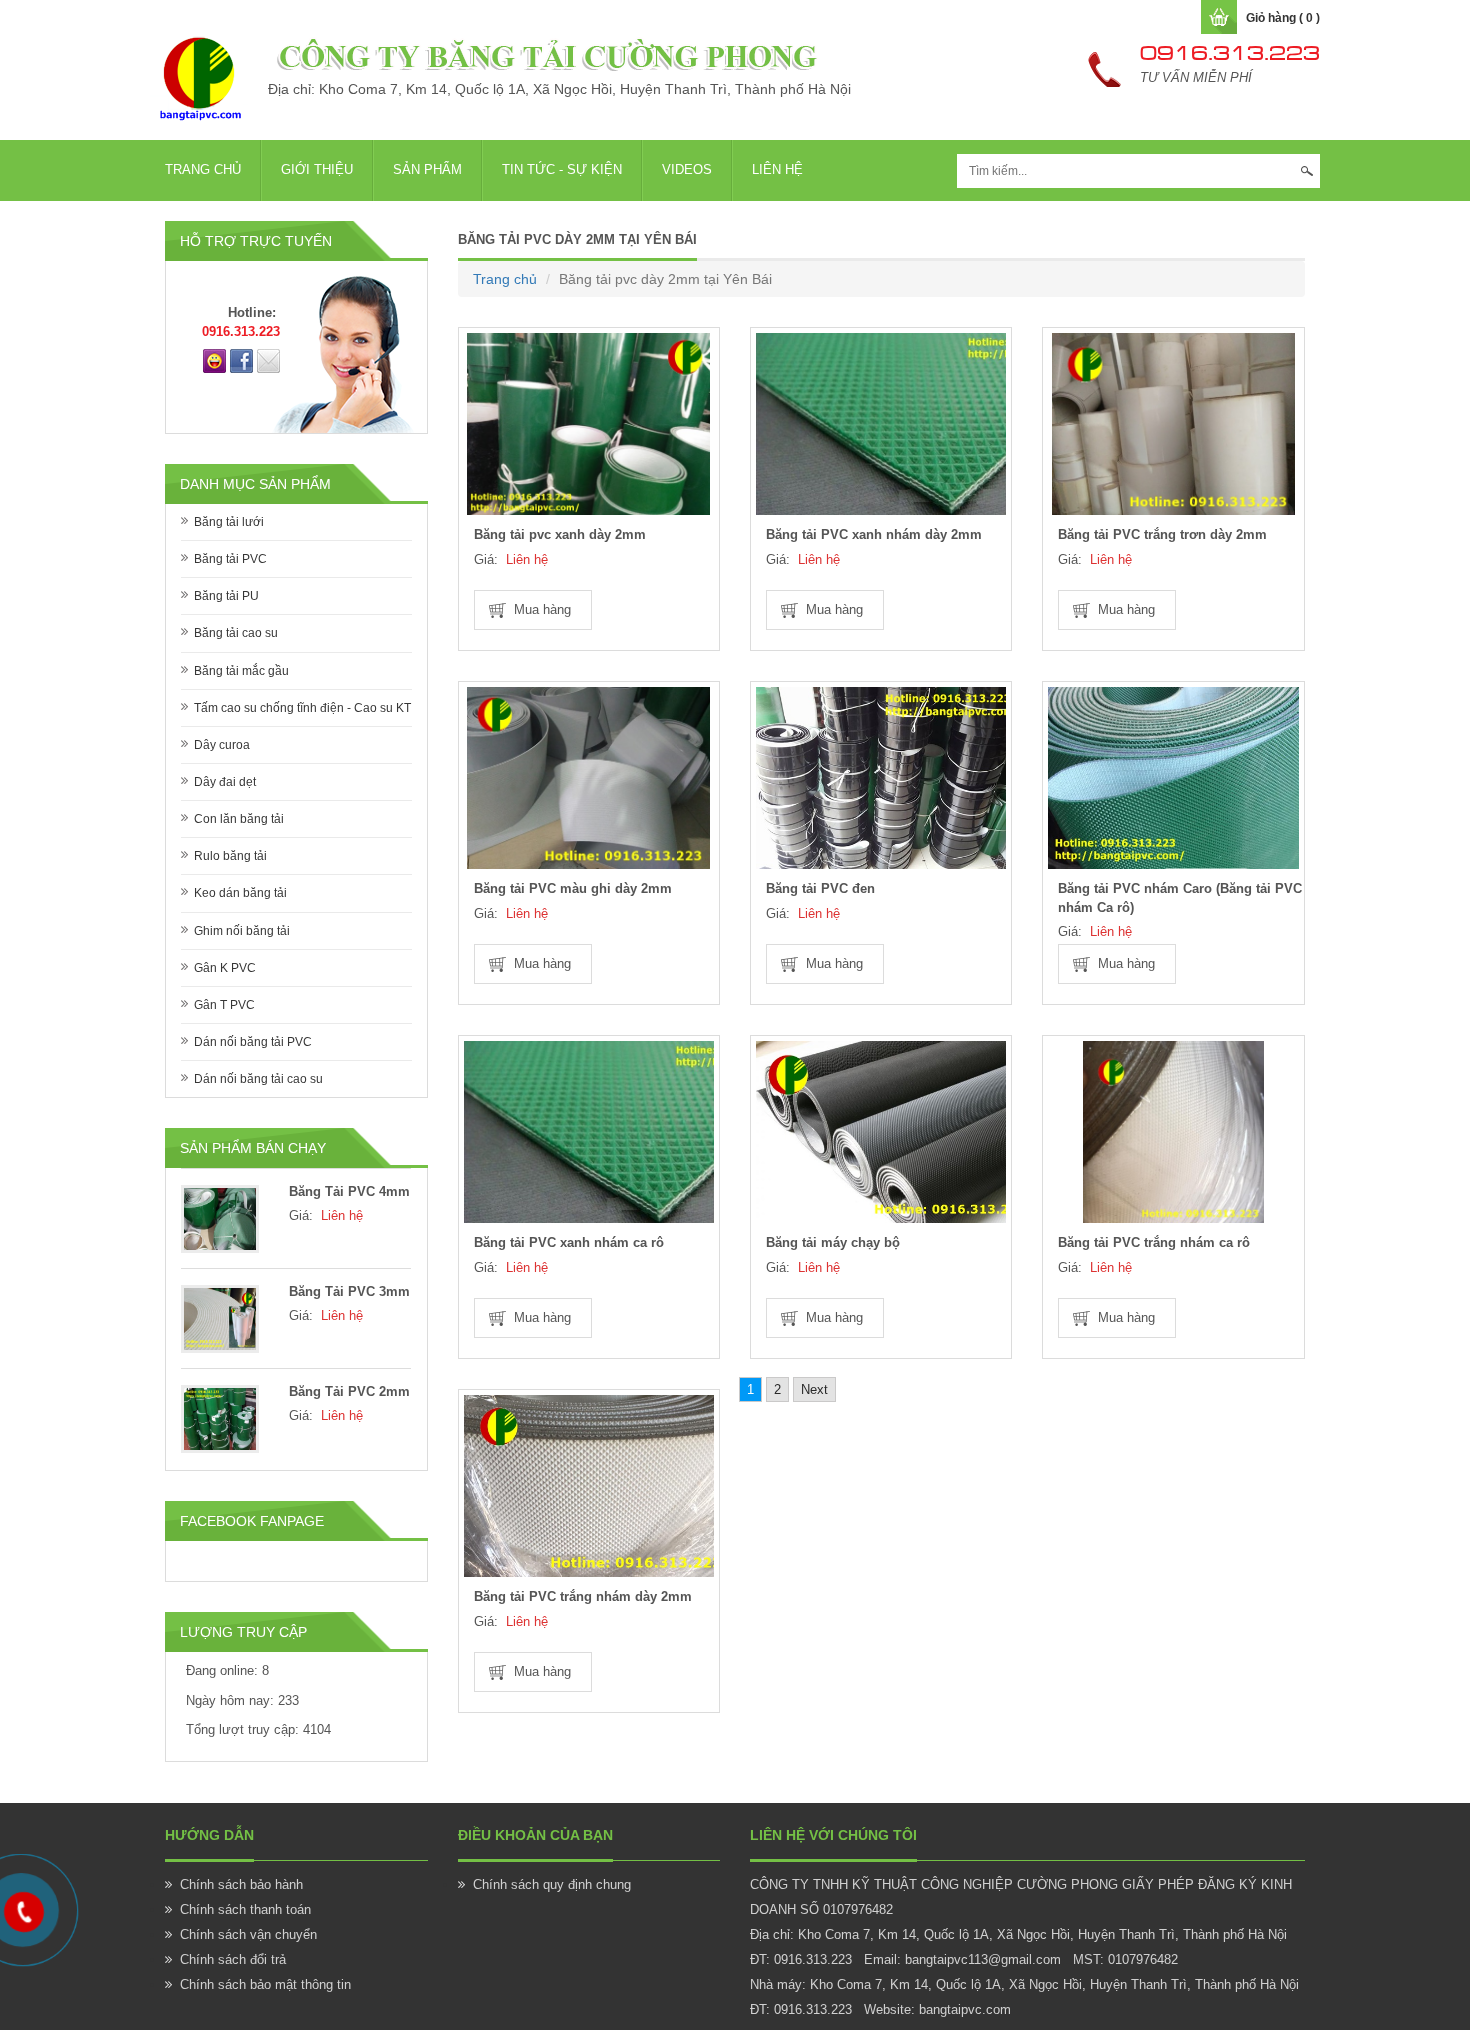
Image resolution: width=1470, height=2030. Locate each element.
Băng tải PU (226, 596)
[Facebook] (241, 360)
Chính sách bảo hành (241, 1884)
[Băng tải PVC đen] (881, 778)
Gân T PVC (224, 1005)
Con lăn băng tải (239, 819)
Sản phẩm (427, 169)
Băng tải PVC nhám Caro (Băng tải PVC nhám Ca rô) (1180, 898)
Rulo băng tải (230, 856)
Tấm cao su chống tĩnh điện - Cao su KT (302, 708)
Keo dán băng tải (240, 893)
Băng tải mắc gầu (241, 671)
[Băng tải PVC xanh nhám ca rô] (589, 1132)
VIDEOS (687, 169)
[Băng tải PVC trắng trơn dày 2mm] (1173, 424)
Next (814, 1389)
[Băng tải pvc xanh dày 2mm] (589, 424)
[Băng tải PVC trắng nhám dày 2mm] (589, 1486)
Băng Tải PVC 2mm (349, 1391)
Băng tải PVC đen (820, 888)
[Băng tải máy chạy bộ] (881, 1132)
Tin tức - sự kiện (562, 169)
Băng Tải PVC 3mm (349, 1291)
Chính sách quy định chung (552, 1884)
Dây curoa (222, 745)
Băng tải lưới (229, 522)
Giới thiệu (317, 169)
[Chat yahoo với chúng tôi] (214, 360)
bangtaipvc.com (965, 2009)
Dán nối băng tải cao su (258, 1079)
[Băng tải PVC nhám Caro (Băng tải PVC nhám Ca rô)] (1173, 778)
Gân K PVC (225, 968)
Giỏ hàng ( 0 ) (1283, 18)
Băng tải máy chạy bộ (833, 1242)
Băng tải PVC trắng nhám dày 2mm (583, 1596)
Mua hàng (542, 609)
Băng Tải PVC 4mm (349, 1191)
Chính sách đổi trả (233, 1959)
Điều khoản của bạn (535, 1835)
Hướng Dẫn (209, 1835)
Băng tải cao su (236, 633)
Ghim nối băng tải (242, 931)
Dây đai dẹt (225, 782)
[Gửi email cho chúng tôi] (268, 360)
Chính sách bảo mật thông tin (265, 1984)
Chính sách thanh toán (245, 1909)
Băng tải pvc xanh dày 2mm (560, 534)
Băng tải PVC (230, 559)
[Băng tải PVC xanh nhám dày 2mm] (881, 424)
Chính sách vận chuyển (248, 1934)
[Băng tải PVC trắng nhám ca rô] (1173, 1132)
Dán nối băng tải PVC (253, 1042)
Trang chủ (203, 169)
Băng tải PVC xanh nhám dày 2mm (874, 534)
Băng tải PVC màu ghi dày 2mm (573, 888)
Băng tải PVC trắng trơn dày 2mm (1162, 534)
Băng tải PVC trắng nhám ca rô (1154, 1242)
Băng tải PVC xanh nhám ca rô (569, 1242)
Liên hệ (777, 169)
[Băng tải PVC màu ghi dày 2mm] (589, 778)
